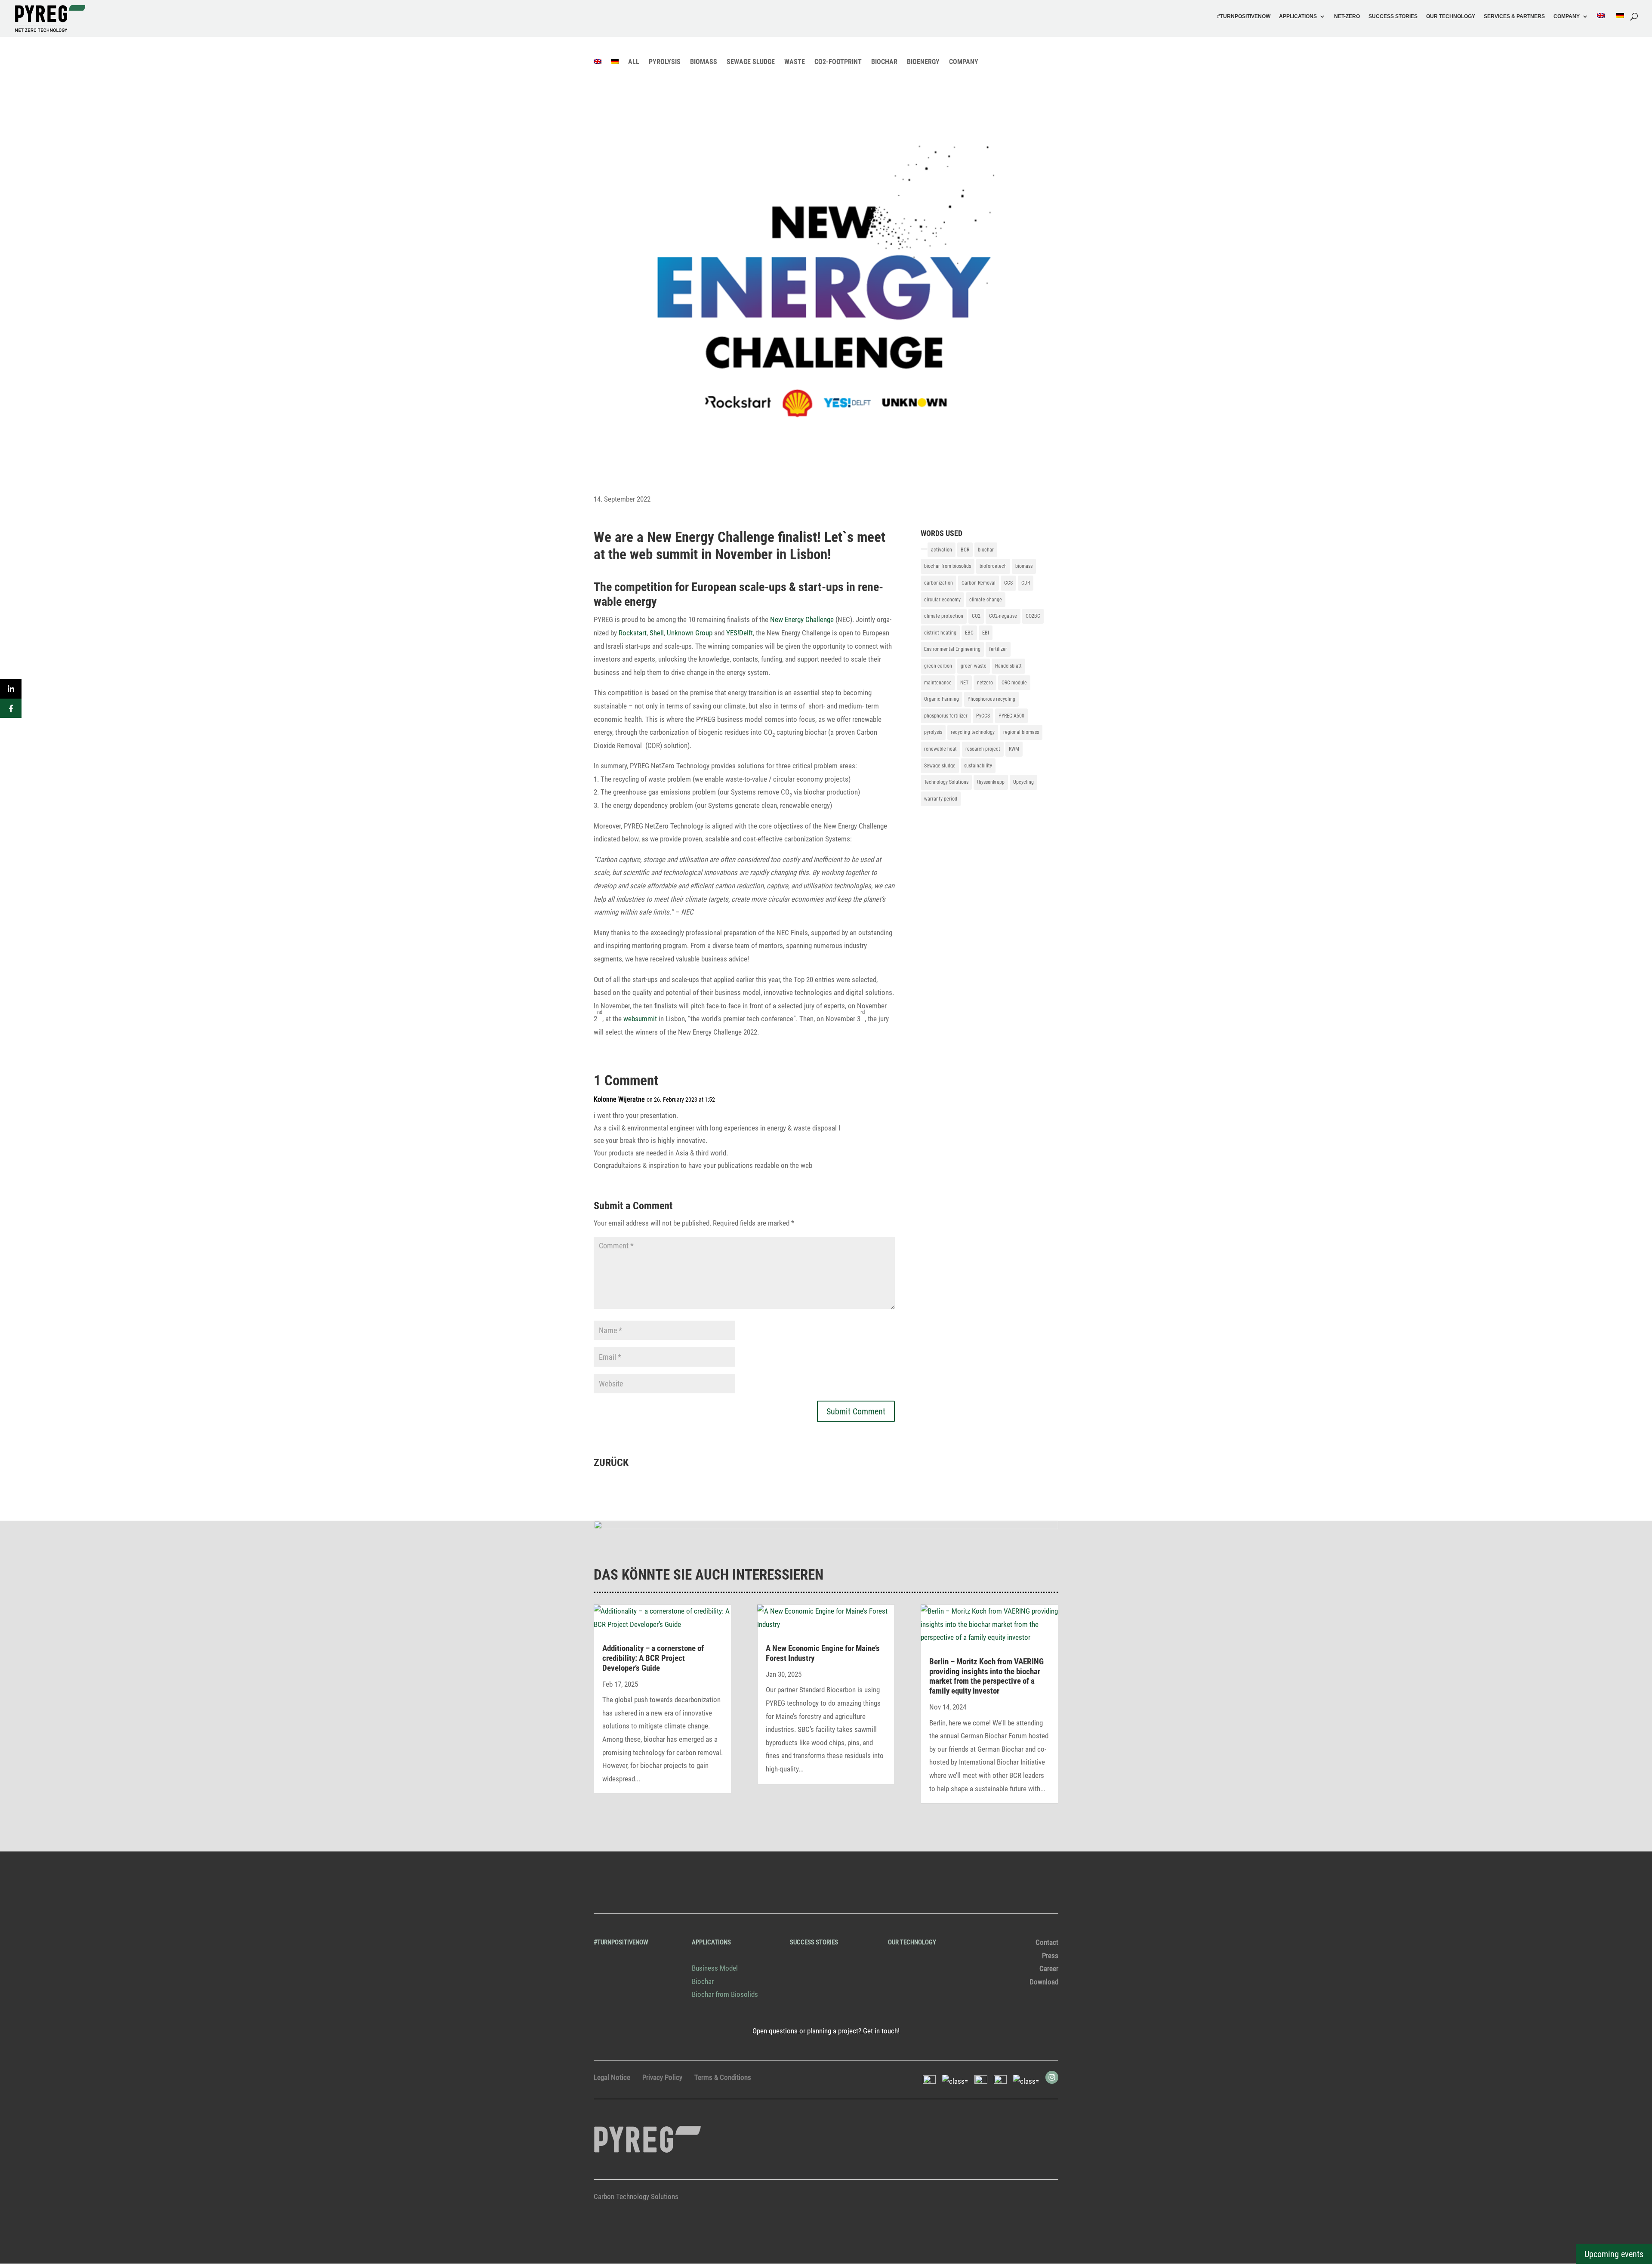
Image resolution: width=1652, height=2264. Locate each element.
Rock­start (633, 633)
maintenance (938, 683)
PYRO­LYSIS (665, 62)
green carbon (938, 666)
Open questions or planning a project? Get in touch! (826, 2031)
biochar (986, 550)
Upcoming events (1614, 2254)
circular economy (942, 600)
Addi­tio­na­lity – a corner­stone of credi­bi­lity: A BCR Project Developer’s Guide (653, 1658)
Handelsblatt (1008, 666)
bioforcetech (993, 566)
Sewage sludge (940, 766)
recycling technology (973, 732)
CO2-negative (1003, 616)
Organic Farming (942, 699)
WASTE (795, 62)
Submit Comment (856, 1411)
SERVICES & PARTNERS (1514, 17)
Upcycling (1023, 782)
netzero (985, 683)
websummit (640, 1019)
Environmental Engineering (952, 649)
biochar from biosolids (948, 566)
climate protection (944, 616)
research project (983, 749)
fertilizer (998, 649)
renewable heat (940, 749)
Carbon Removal (979, 583)
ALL (634, 62)
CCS (1008, 583)
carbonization (938, 583)
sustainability (978, 766)
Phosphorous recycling (991, 699)
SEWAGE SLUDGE (751, 62)
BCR (965, 550)
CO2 (976, 616)
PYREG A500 (1011, 716)
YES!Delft (740, 633)
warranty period (941, 799)
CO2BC (1033, 616)
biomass (1024, 566)
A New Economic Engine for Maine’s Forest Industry (823, 1653)
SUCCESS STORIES (1393, 17)
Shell (657, 633)
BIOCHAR (884, 62)
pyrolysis (933, 732)
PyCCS (983, 716)
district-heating (940, 633)
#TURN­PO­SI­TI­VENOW (1244, 17)
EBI (986, 633)
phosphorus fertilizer (946, 716)
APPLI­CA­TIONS (1298, 17)
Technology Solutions (946, 782)
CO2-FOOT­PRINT (838, 62)
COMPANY (1567, 17)
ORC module (1014, 683)
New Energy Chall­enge (802, 619)
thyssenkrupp (991, 782)
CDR (1026, 583)
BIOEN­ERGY (923, 62)
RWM (1014, 749)
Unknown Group (690, 633)
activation (942, 550)
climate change (986, 600)
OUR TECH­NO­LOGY (1451, 17)
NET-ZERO (1347, 17)
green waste (974, 666)
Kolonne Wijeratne (619, 1099)
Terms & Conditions (723, 2077)
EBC (969, 633)
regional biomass (1021, 732)
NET (964, 683)
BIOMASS (704, 62)
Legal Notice (612, 2077)
